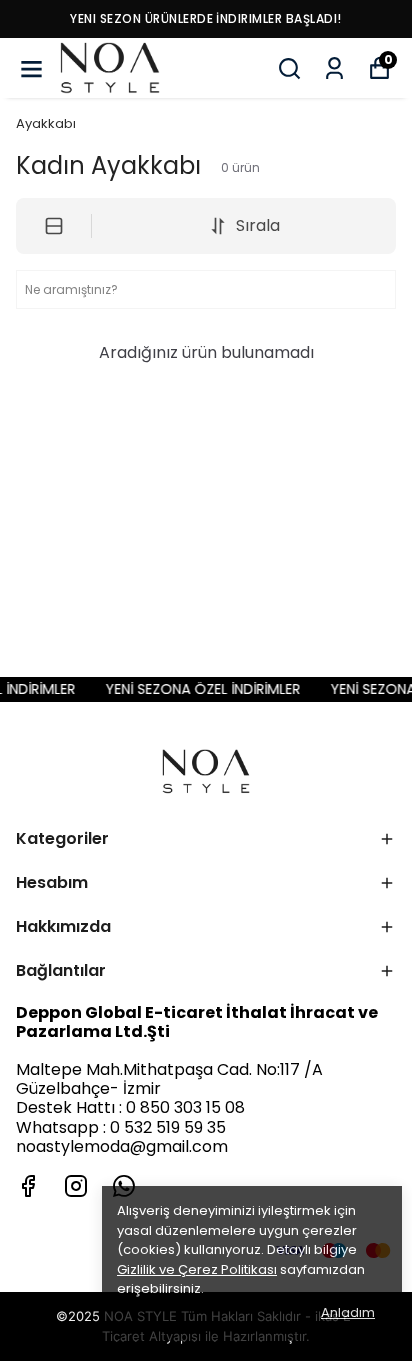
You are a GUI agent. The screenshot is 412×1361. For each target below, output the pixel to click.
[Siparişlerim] (334, 68)
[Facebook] (28, 1186)
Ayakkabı (46, 123)
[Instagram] (76, 1186)
